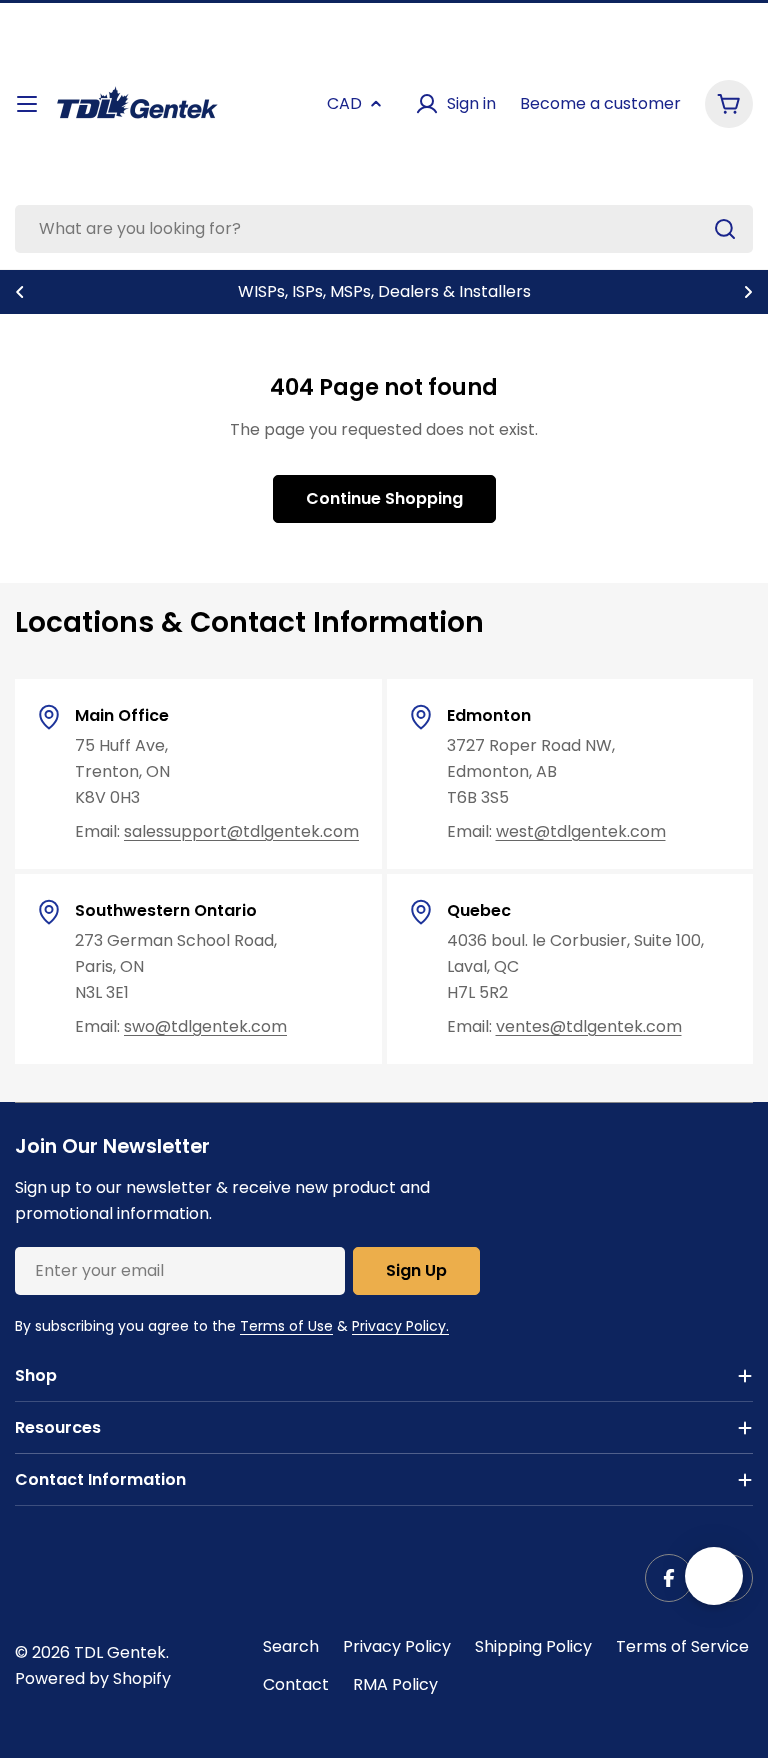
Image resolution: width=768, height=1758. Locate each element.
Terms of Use (286, 1326)
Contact (296, 1684)
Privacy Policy (397, 1646)
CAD (344, 103)
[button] (20, 292)
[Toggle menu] (27, 104)
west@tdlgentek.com (581, 831)
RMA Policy (395, 1684)
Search (291, 1646)
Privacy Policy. (400, 1326)
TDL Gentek (120, 1652)
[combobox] (384, 229)
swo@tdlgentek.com (205, 1026)
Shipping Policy (533, 1646)
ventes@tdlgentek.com (589, 1026)
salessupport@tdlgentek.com (241, 831)
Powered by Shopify (93, 1678)
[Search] (725, 229)
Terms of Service (682, 1646)
